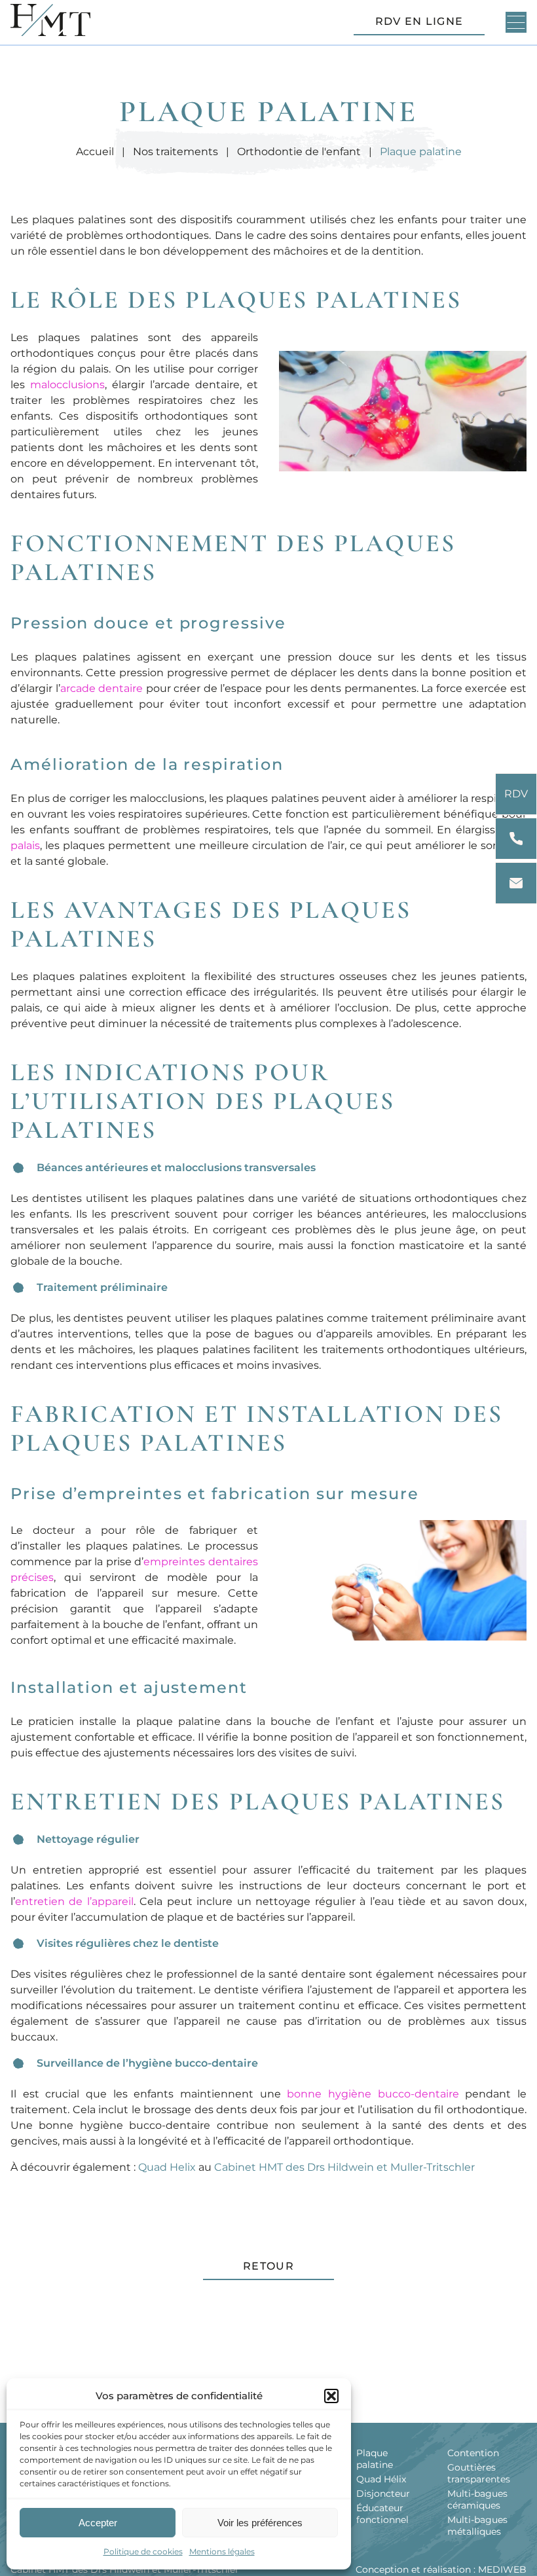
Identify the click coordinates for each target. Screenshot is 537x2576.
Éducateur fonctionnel (382, 2514)
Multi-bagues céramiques (477, 2499)
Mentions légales (222, 2551)
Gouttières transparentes (479, 2473)
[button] (331, 2396)
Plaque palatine (375, 2459)
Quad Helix (167, 2167)
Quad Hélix (381, 2479)
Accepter (98, 2523)
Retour (268, 2266)
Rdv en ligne (419, 21)
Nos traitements (176, 152)
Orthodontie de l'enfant (299, 152)
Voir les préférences (260, 2523)
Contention (473, 2453)
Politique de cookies (143, 2551)
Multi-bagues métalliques (477, 2526)
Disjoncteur (383, 2494)
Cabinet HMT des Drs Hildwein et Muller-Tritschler (344, 2167)
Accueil (95, 152)
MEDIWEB (502, 2569)
